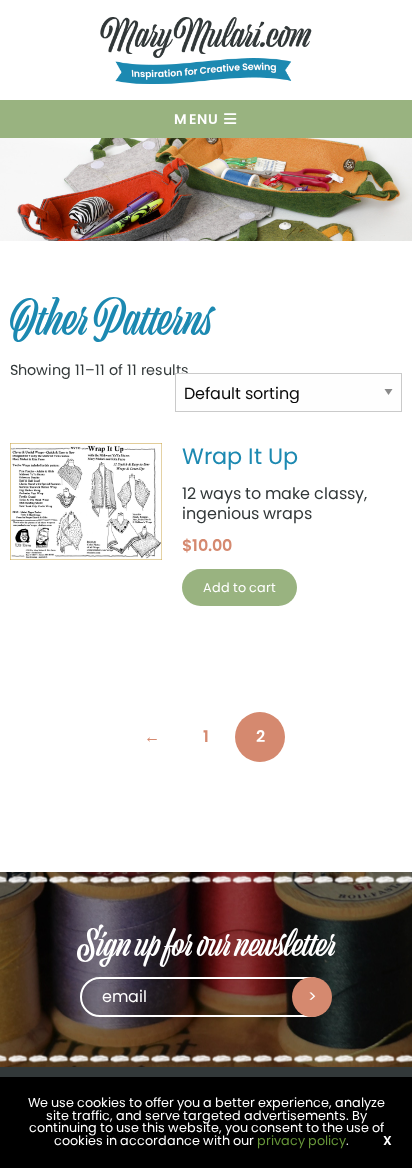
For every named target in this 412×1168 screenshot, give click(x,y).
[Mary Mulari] (205, 53)
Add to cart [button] (239, 587)
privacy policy (301, 1140)
